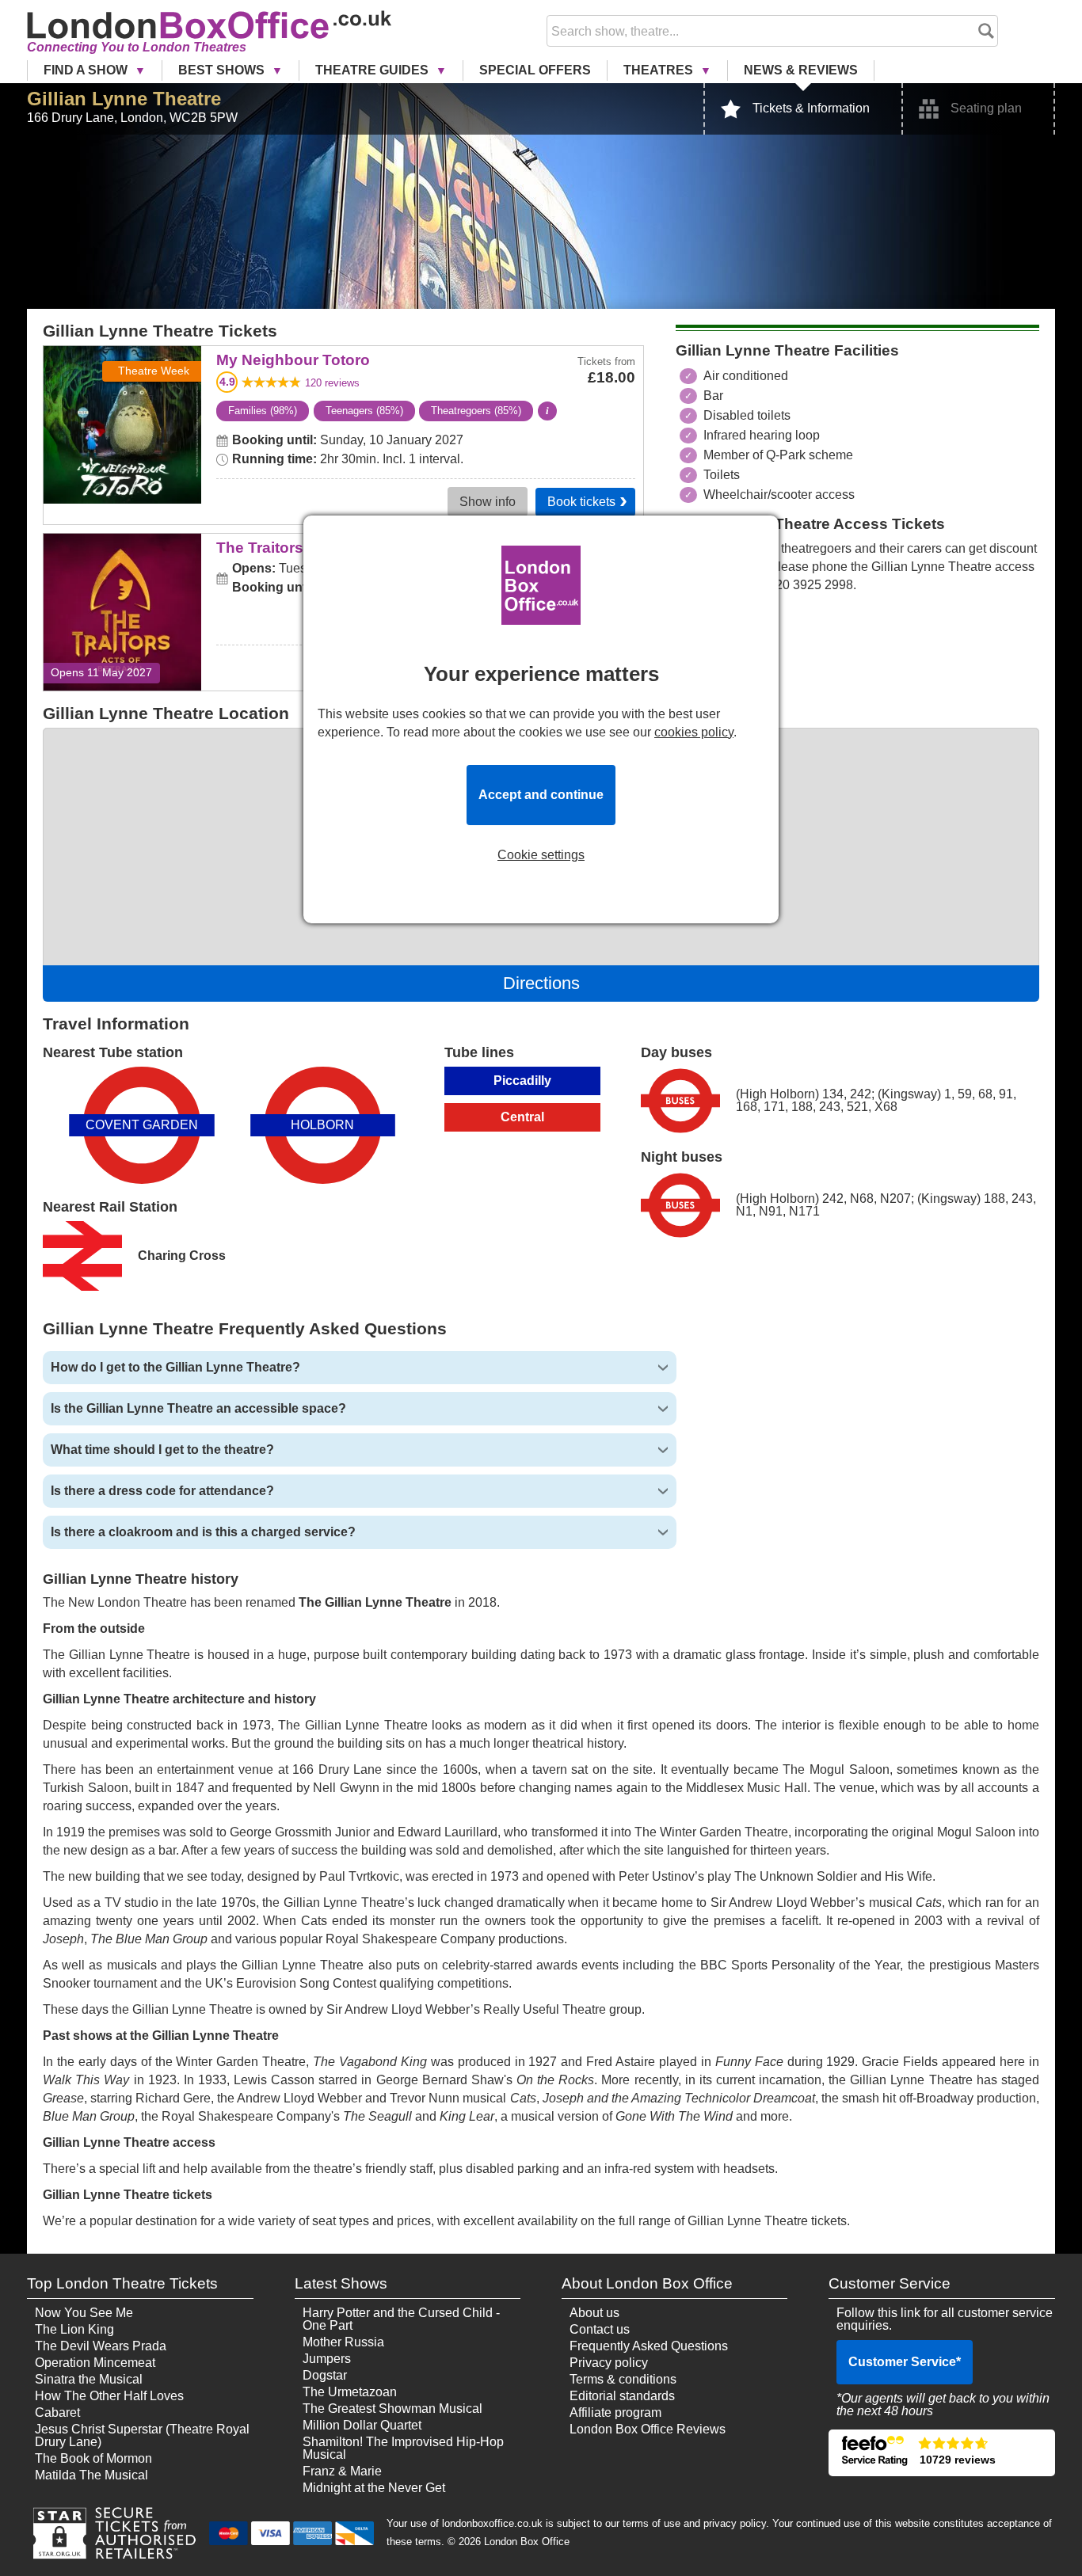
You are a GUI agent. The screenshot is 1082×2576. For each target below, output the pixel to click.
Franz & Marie (342, 2471)
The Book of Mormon (93, 2458)
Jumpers (327, 2359)
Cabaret (57, 2412)
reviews (332, 383)
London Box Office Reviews (648, 2429)
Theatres (660, 70)
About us (594, 2313)
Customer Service (905, 2362)
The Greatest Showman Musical (392, 2409)
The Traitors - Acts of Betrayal (122, 556)
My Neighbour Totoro (122, 357)
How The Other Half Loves (109, 2396)
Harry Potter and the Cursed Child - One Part (401, 2319)
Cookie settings (541, 855)
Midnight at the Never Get (374, 2488)
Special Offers (535, 70)
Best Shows (223, 70)
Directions (541, 983)
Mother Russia (343, 2342)
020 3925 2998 (811, 585)
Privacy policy (609, 2363)
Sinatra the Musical (89, 2379)
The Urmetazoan (350, 2392)
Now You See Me (84, 2313)
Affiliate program (615, 2412)
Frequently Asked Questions (649, 2346)
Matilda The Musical (91, 2475)
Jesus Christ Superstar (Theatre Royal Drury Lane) (142, 2435)
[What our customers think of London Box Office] (941, 2453)
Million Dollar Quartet (362, 2425)
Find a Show (87, 70)
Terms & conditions (623, 2379)
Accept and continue (541, 795)
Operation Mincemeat (95, 2363)
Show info (488, 502)
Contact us (600, 2329)
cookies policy (694, 732)
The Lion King (74, 2329)
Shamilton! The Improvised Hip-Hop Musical (403, 2448)
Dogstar (325, 2375)
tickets (581, 502)
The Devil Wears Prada (101, 2346)
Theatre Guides (373, 70)
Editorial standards (622, 2396)
